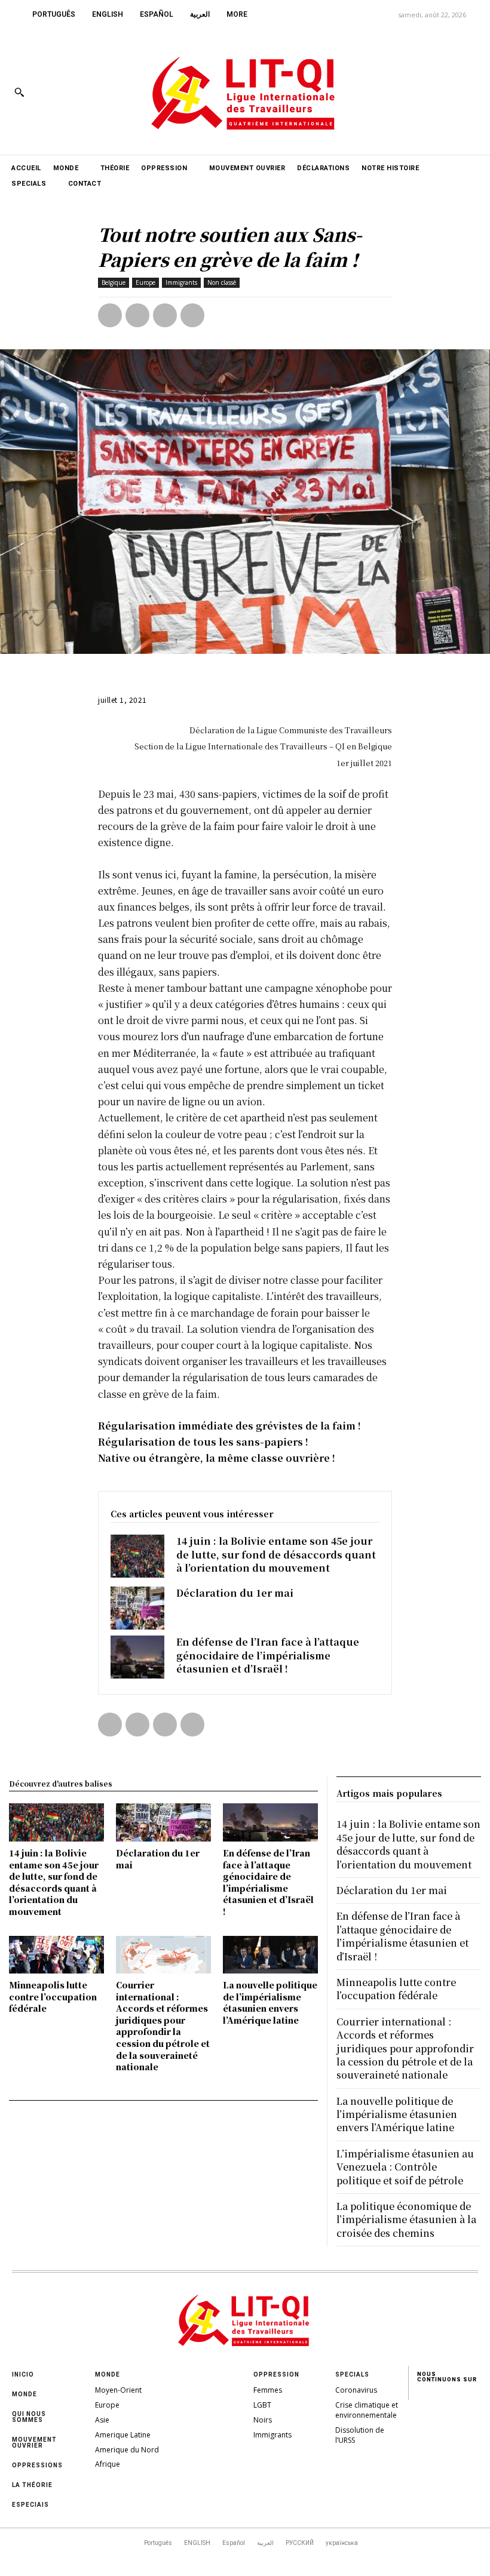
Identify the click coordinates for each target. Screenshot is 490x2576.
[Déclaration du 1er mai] (137, 1608)
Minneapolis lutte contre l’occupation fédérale (53, 1996)
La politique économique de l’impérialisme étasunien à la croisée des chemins (406, 2220)
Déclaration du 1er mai (235, 1593)
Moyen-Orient (118, 2390)
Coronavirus (356, 2390)
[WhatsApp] (192, 315)
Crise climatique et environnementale (367, 2410)
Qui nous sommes (29, 2417)
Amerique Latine (123, 2435)
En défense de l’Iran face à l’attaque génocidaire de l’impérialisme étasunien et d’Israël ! (268, 1655)
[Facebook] (391, 92)
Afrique (108, 2464)
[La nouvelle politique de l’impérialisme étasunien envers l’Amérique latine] (270, 1955)
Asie (102, 2420)
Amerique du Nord (127, 2450)
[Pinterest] (165, 315)
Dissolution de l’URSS (360, 2435)
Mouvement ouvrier (34, 2443)
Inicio (23, 2374)
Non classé (222, 282)
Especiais (30, 2505)
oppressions (37, 2465)
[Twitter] (444, 92)
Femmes (268, 2390)
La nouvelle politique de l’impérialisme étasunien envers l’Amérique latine (270, 2002)
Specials (352, 2374)
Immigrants (181, 282)
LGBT (262, 2405)
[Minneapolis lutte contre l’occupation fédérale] (56, 1955)
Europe (146, 282)
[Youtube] (471, 92)
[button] (19, 92)
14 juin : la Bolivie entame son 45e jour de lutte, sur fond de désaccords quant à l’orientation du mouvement (276, 1554)
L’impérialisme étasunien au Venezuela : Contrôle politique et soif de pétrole (405, 2167)
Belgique (114, 282)
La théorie (32, 2485)
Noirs (263, 2420)
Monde (24, 2394)
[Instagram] (417, 92)
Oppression (276, 2374)
